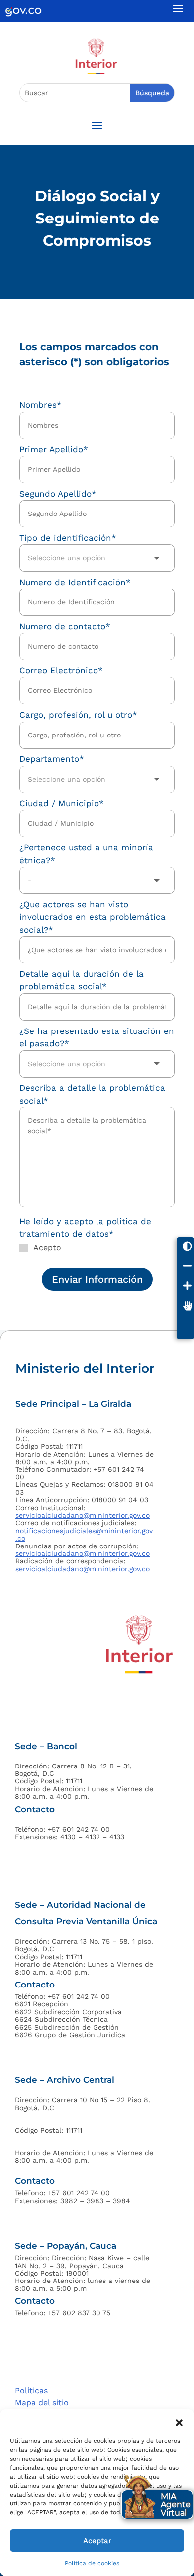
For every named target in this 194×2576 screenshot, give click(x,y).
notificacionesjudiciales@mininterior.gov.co (84, 1534)
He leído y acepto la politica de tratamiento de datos (85, 1228)
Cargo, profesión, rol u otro (78, 715)
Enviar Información (97, 1279)
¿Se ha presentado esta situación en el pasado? (97, 1037)
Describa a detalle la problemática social (92, 1094)
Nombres (41, 405)
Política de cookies (92, 2563)
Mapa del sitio (42, 2402)
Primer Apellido (54, 449)
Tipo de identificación (68, 538)
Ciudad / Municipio (62, 803)
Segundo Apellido (58, 494)
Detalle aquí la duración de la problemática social (82, 980)
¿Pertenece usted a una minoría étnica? (86, 854)
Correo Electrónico (61, 670)
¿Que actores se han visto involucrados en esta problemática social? (93, 917)
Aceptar (97, 2541)
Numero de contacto (65, 626)
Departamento (52, 759)
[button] (179, 2422)
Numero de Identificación (75, 582)
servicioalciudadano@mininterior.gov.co (83, 1515)
